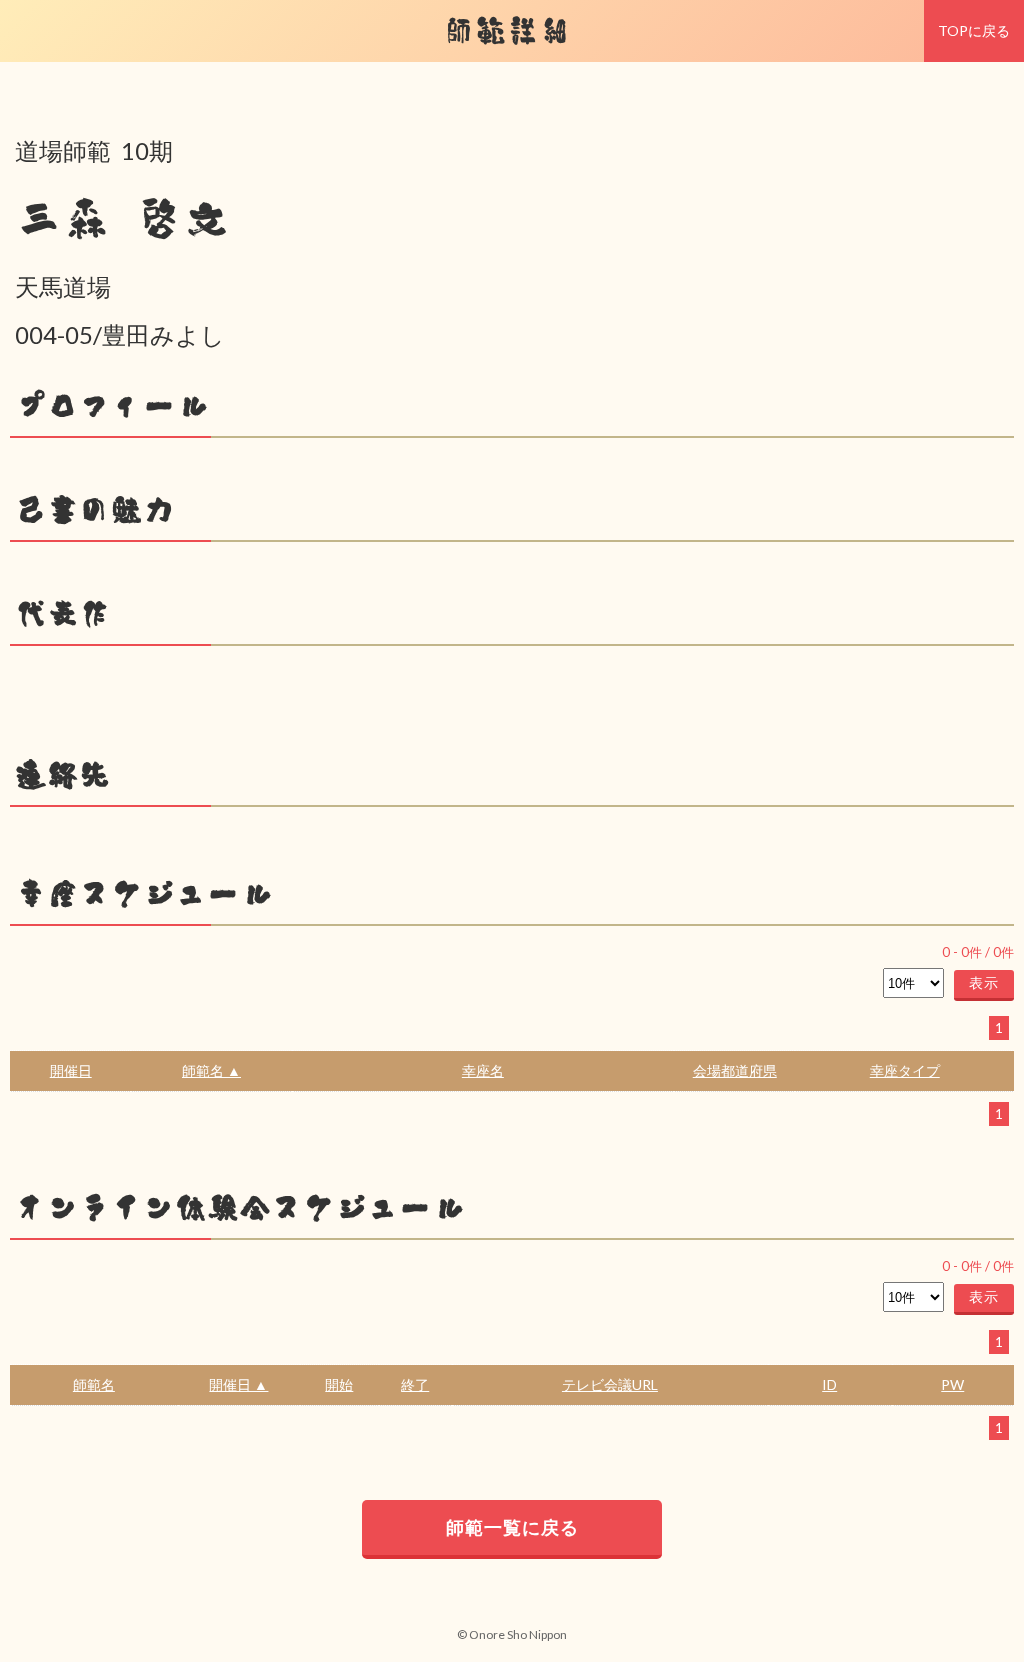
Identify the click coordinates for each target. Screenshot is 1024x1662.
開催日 (71, 1070)
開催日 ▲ (238, 1384)
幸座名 (483, 1070)
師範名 (94, 1384)
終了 (415, 1384)
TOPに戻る (974, 30)
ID (829, 1384)
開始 (339, 1384)
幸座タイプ (905, 1070)
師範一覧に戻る (512, 1527)
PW (952, 1384)
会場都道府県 (735, 1070)
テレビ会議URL (610, 1384)
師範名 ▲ (211, 1070)
